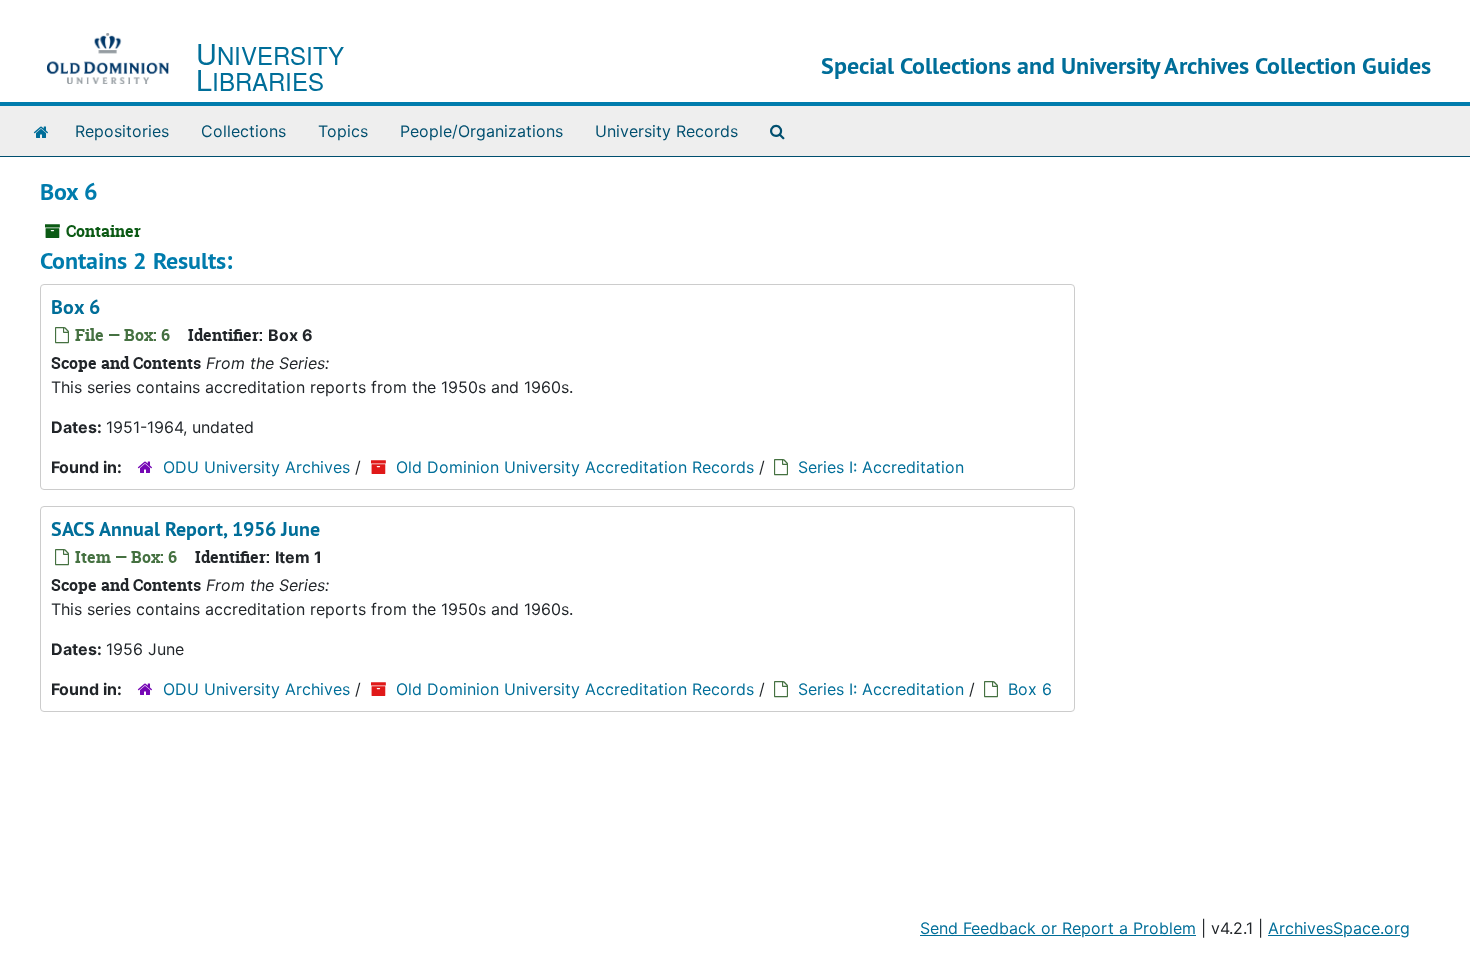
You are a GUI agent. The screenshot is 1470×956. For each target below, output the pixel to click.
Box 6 (75, 307)
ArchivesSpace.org (1339, 928)
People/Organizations (481, 131)
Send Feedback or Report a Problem (1058, 928)
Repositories (122, 131)
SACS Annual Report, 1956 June (185, 529)
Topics (343, 131)
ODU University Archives (256, 467)
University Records (666, 131)
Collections (243, 131)
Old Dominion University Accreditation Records (575, 467)
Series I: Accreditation (881, 467)
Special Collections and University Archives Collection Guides (1126, 65)
